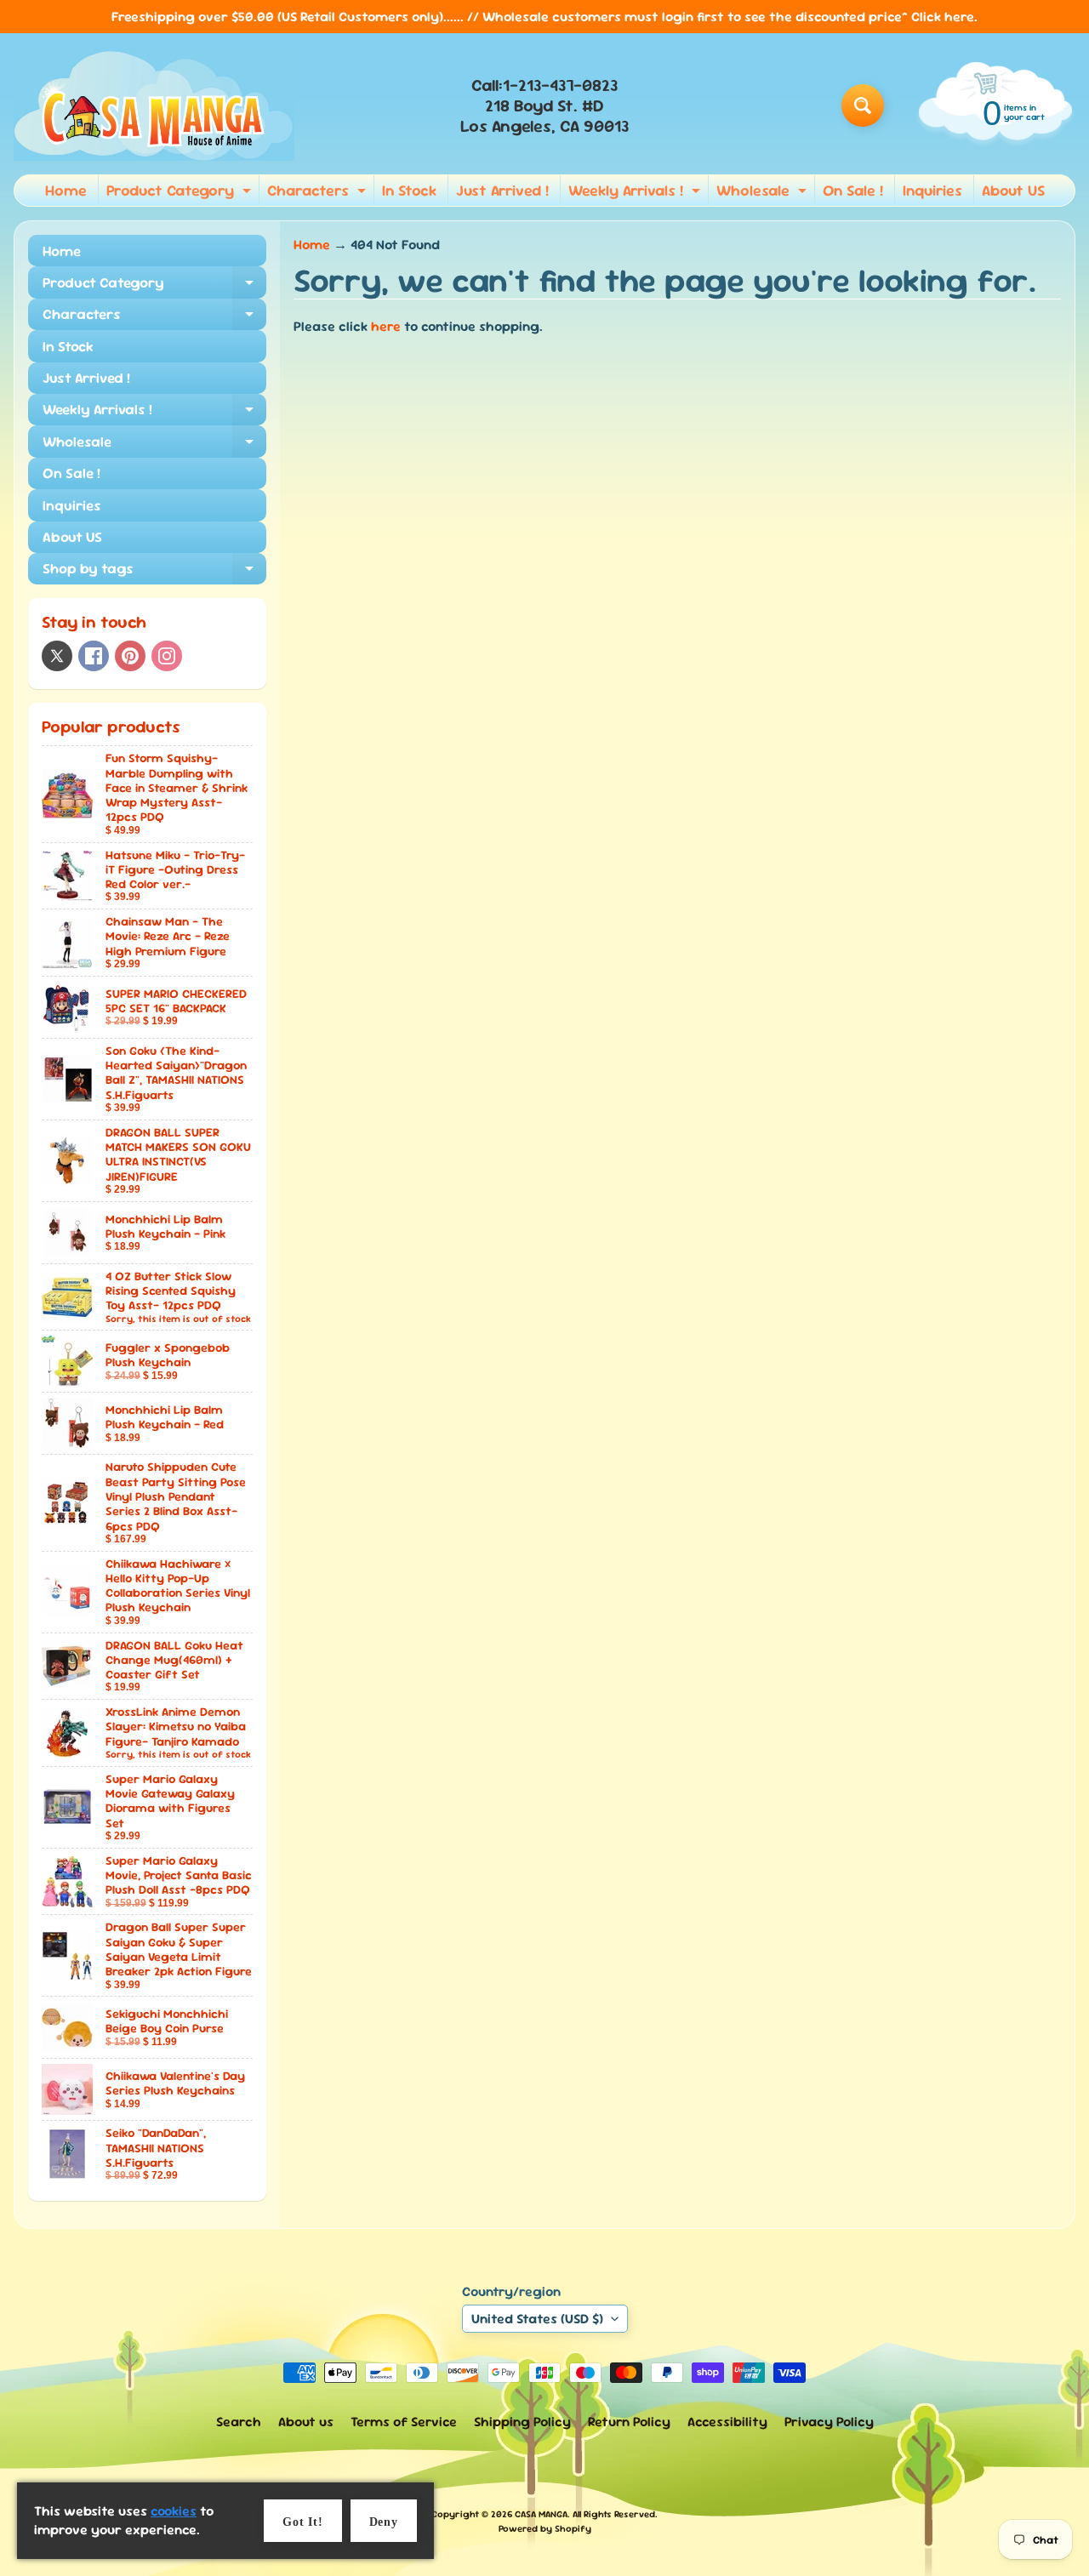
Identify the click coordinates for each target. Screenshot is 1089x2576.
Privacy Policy (829, 2422)
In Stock (409, 190)
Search (239, 2422)
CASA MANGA (541, 2514)
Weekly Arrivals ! (636, 193)
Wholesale (764, 193)
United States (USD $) (537, 2319)
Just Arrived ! (502, 190)
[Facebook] (94, 656)
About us (306, 2422)
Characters (319, 193)
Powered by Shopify (545, 2528)
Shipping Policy (522, 2422)
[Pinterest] (130, 656)
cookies (174, 2511)
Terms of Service (404, 2422)
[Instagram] (167, 656)
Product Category (181, 193)
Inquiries (932, 190)
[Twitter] (57, 656)
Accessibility (727, 2422)
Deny (384, 2522)
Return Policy (629, 2422)
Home (66, 190)
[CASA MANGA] (154, 105)
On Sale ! (853, 190)
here (386, 326)
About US (1013, 190)
